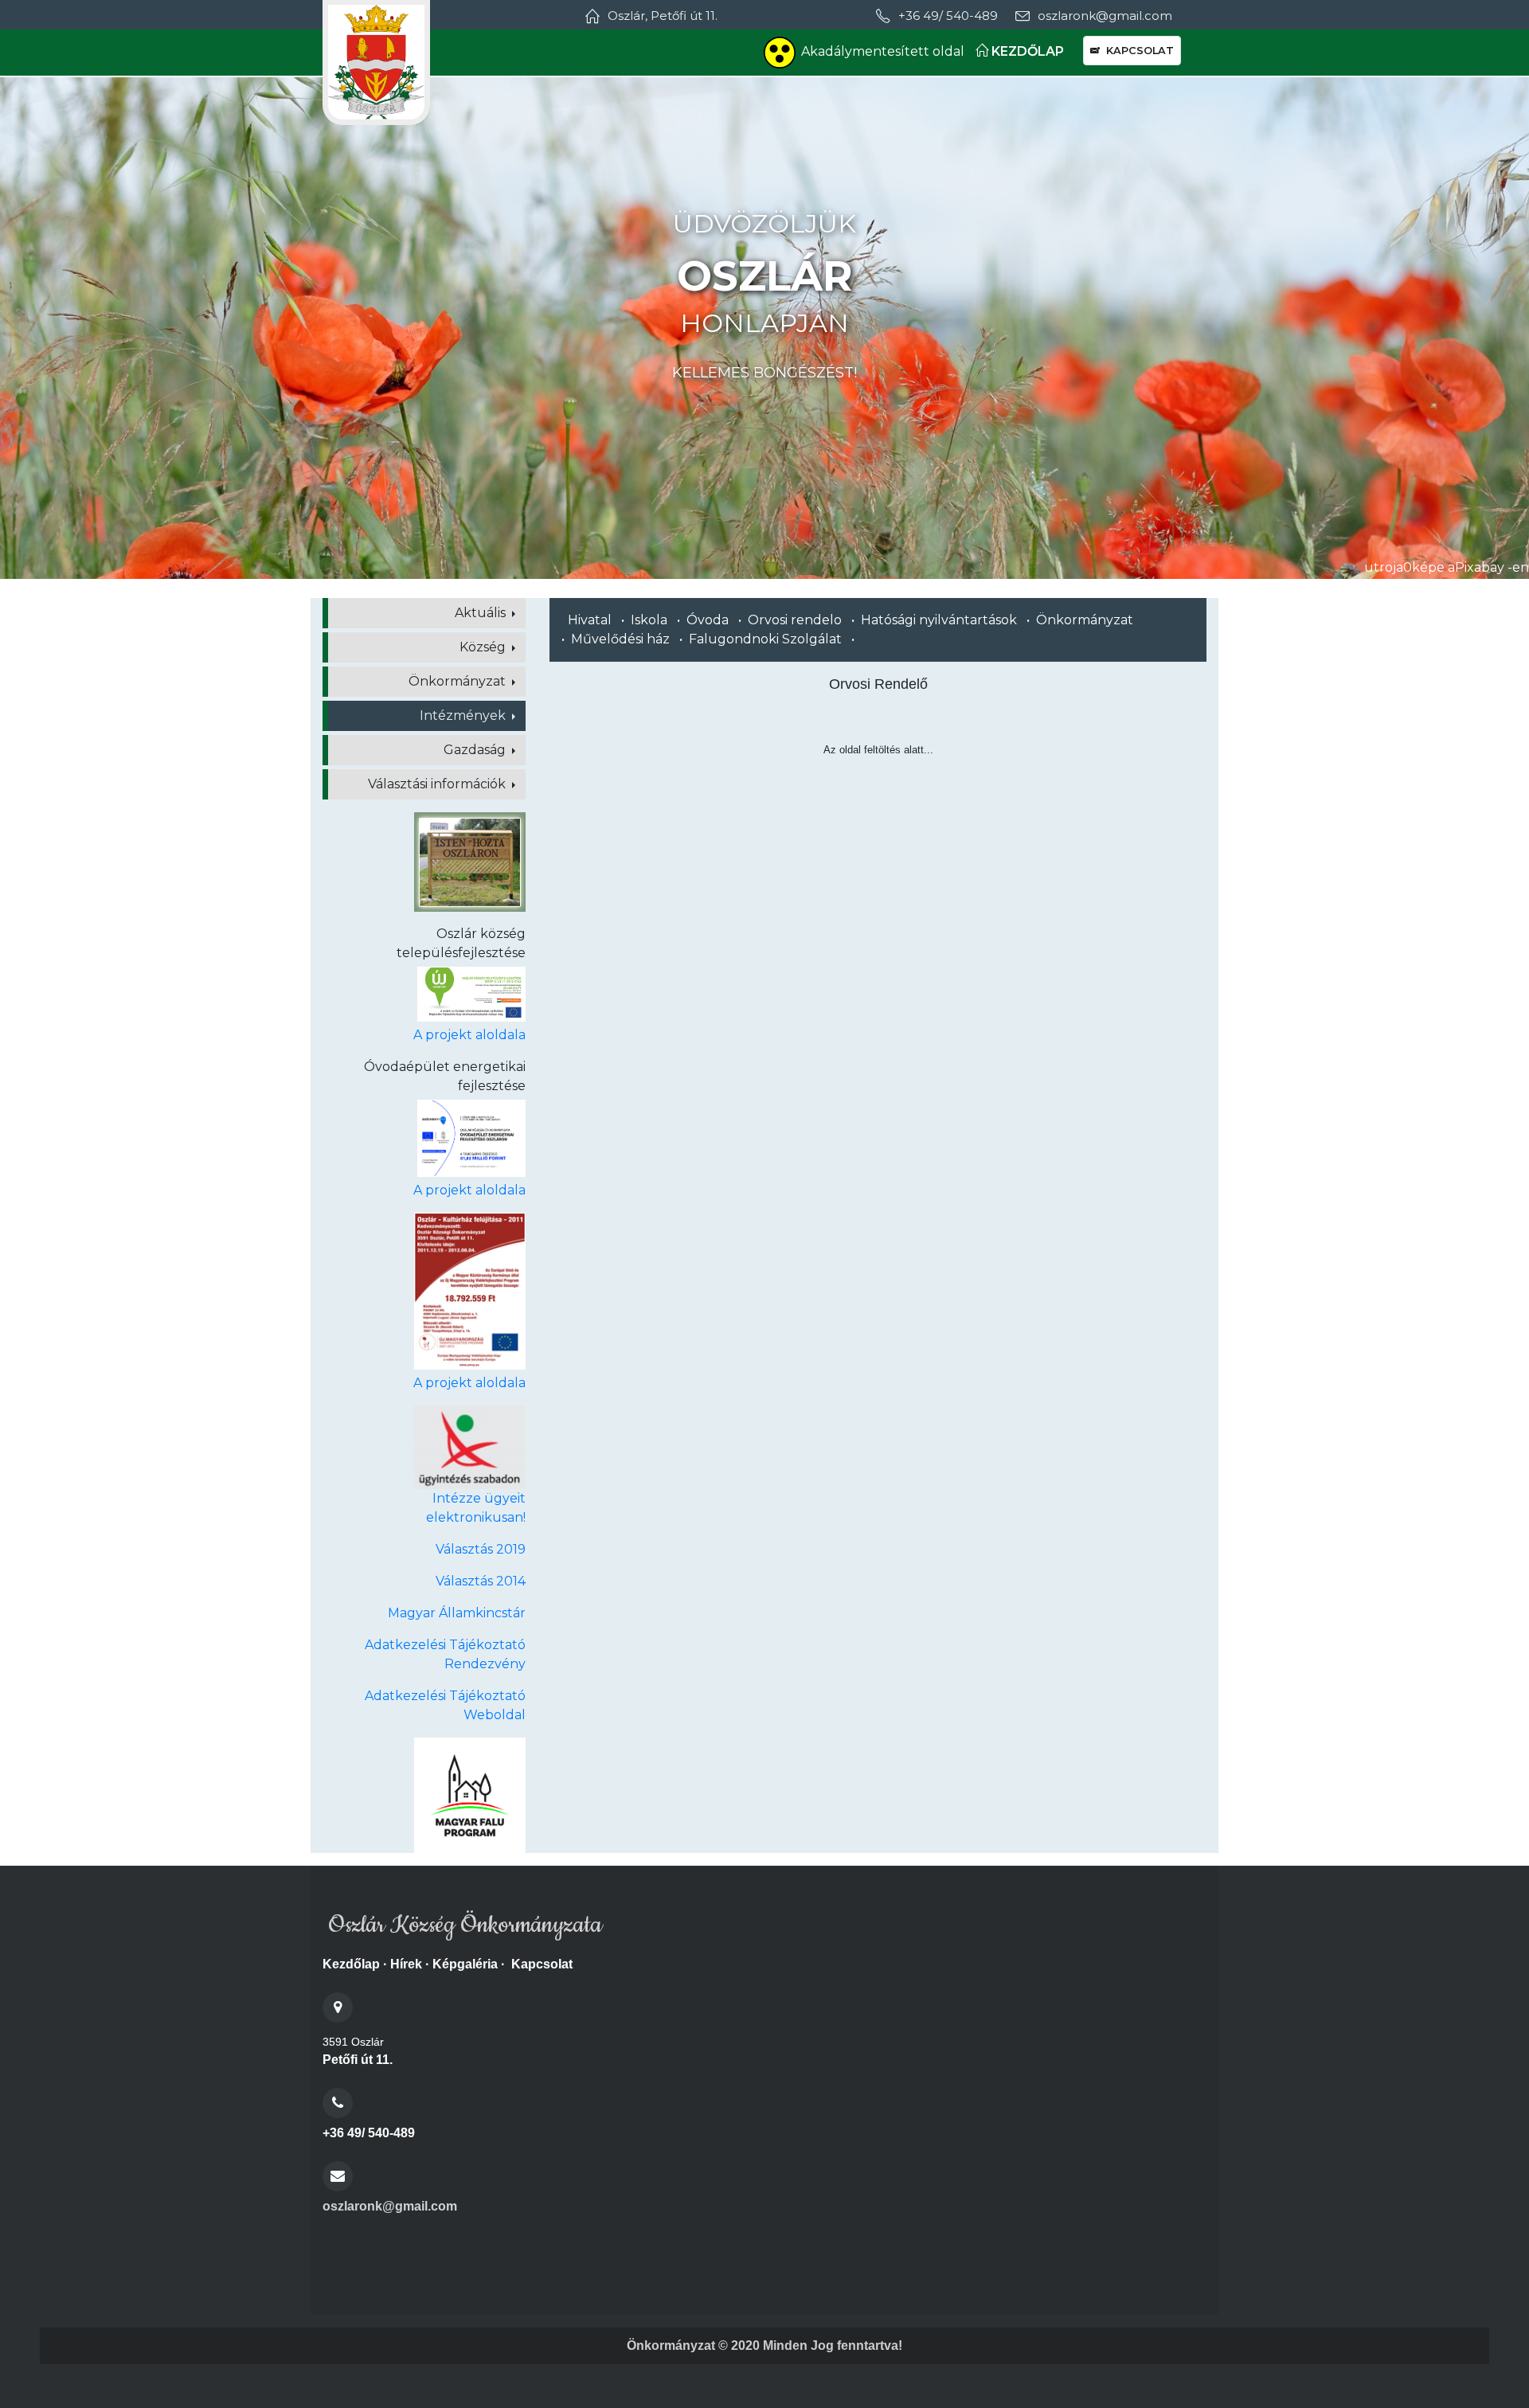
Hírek (406, 1964)
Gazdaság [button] (476, 750)
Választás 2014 (481, 1581)
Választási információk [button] (438, 784)
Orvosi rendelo (795, 620)
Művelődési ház (620, 639)
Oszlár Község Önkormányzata (462, 1925)
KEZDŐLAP (1026, 51)
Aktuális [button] (482, 613)
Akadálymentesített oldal (883, 51)
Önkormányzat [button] (459, 681)
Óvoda (708, 620)
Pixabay (1480, 567)
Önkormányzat (1085, 620)
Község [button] (484, 647)
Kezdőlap (351, 1964)
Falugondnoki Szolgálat (765, 639)
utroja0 (1388, 567)
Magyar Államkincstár (457, 1613)
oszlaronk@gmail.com (390, 2206)
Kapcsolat (542, 1964)
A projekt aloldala (469, 1035)
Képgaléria (465, 1964)
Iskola (649, 620)
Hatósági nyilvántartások (939, 620)
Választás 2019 (481, 1549)
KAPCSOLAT (1137, 51)
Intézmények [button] (464, 715)
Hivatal (590, 620)
